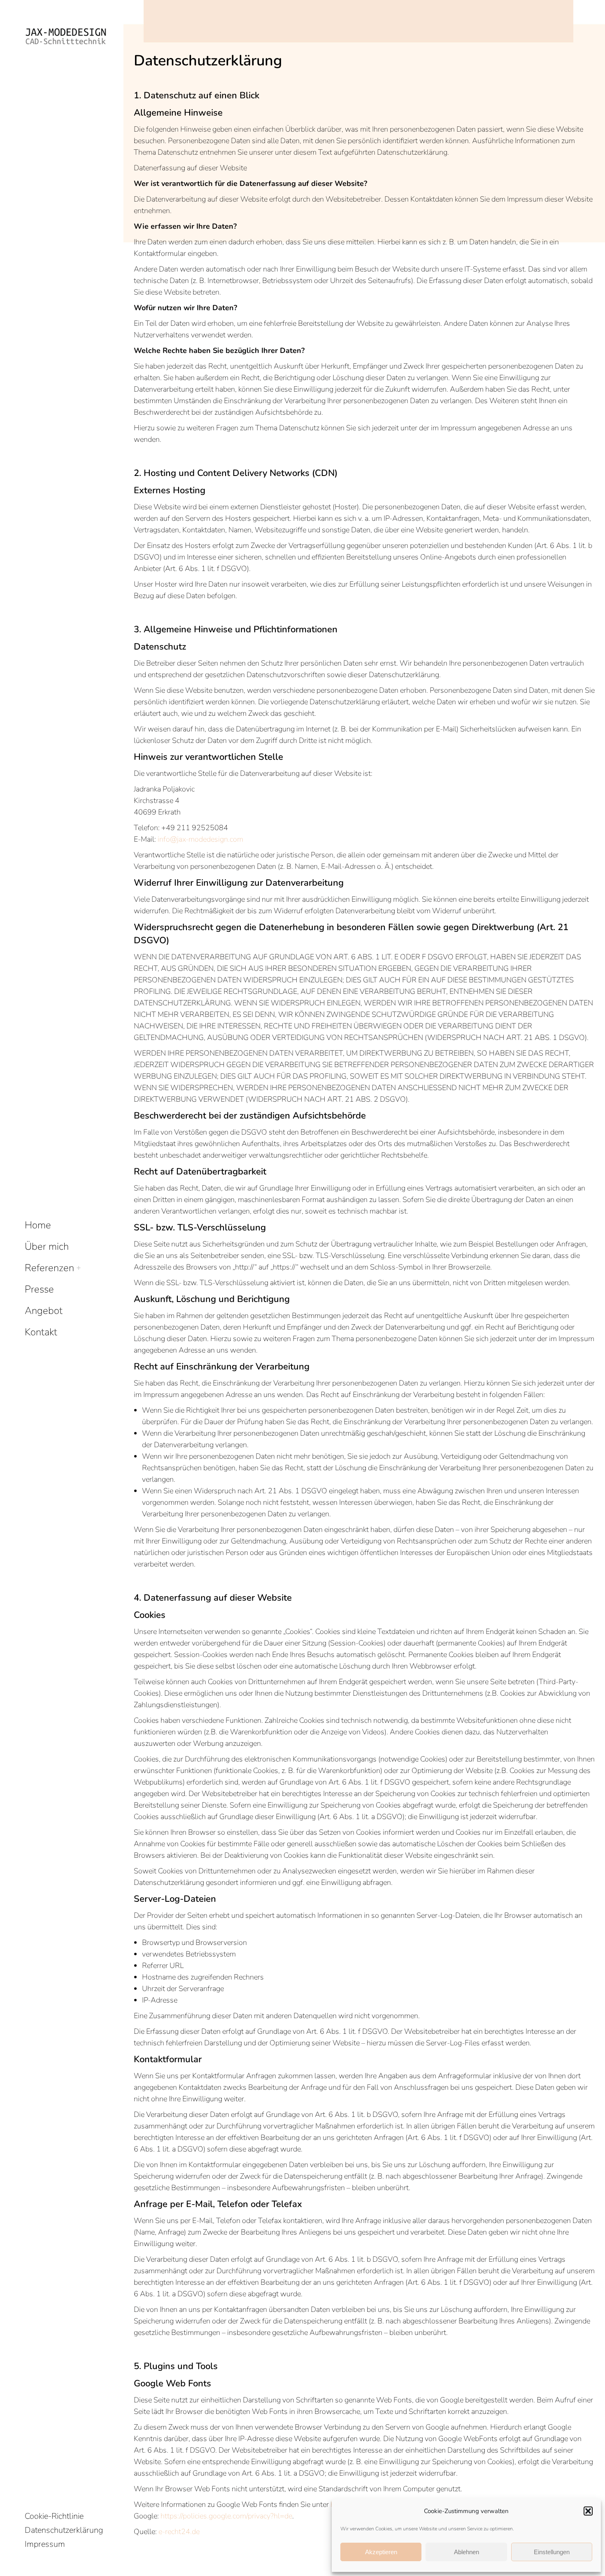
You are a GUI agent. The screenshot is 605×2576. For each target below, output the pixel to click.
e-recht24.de (179, 2532)
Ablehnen (467, 2552)
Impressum (45, 2544)
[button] (588, 2511)
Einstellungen (552, 2552)
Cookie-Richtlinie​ (54, 2516)
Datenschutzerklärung (64, 2530)
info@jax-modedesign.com (200, 839)
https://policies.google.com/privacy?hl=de (226, 2516)
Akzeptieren (381, 2552)
